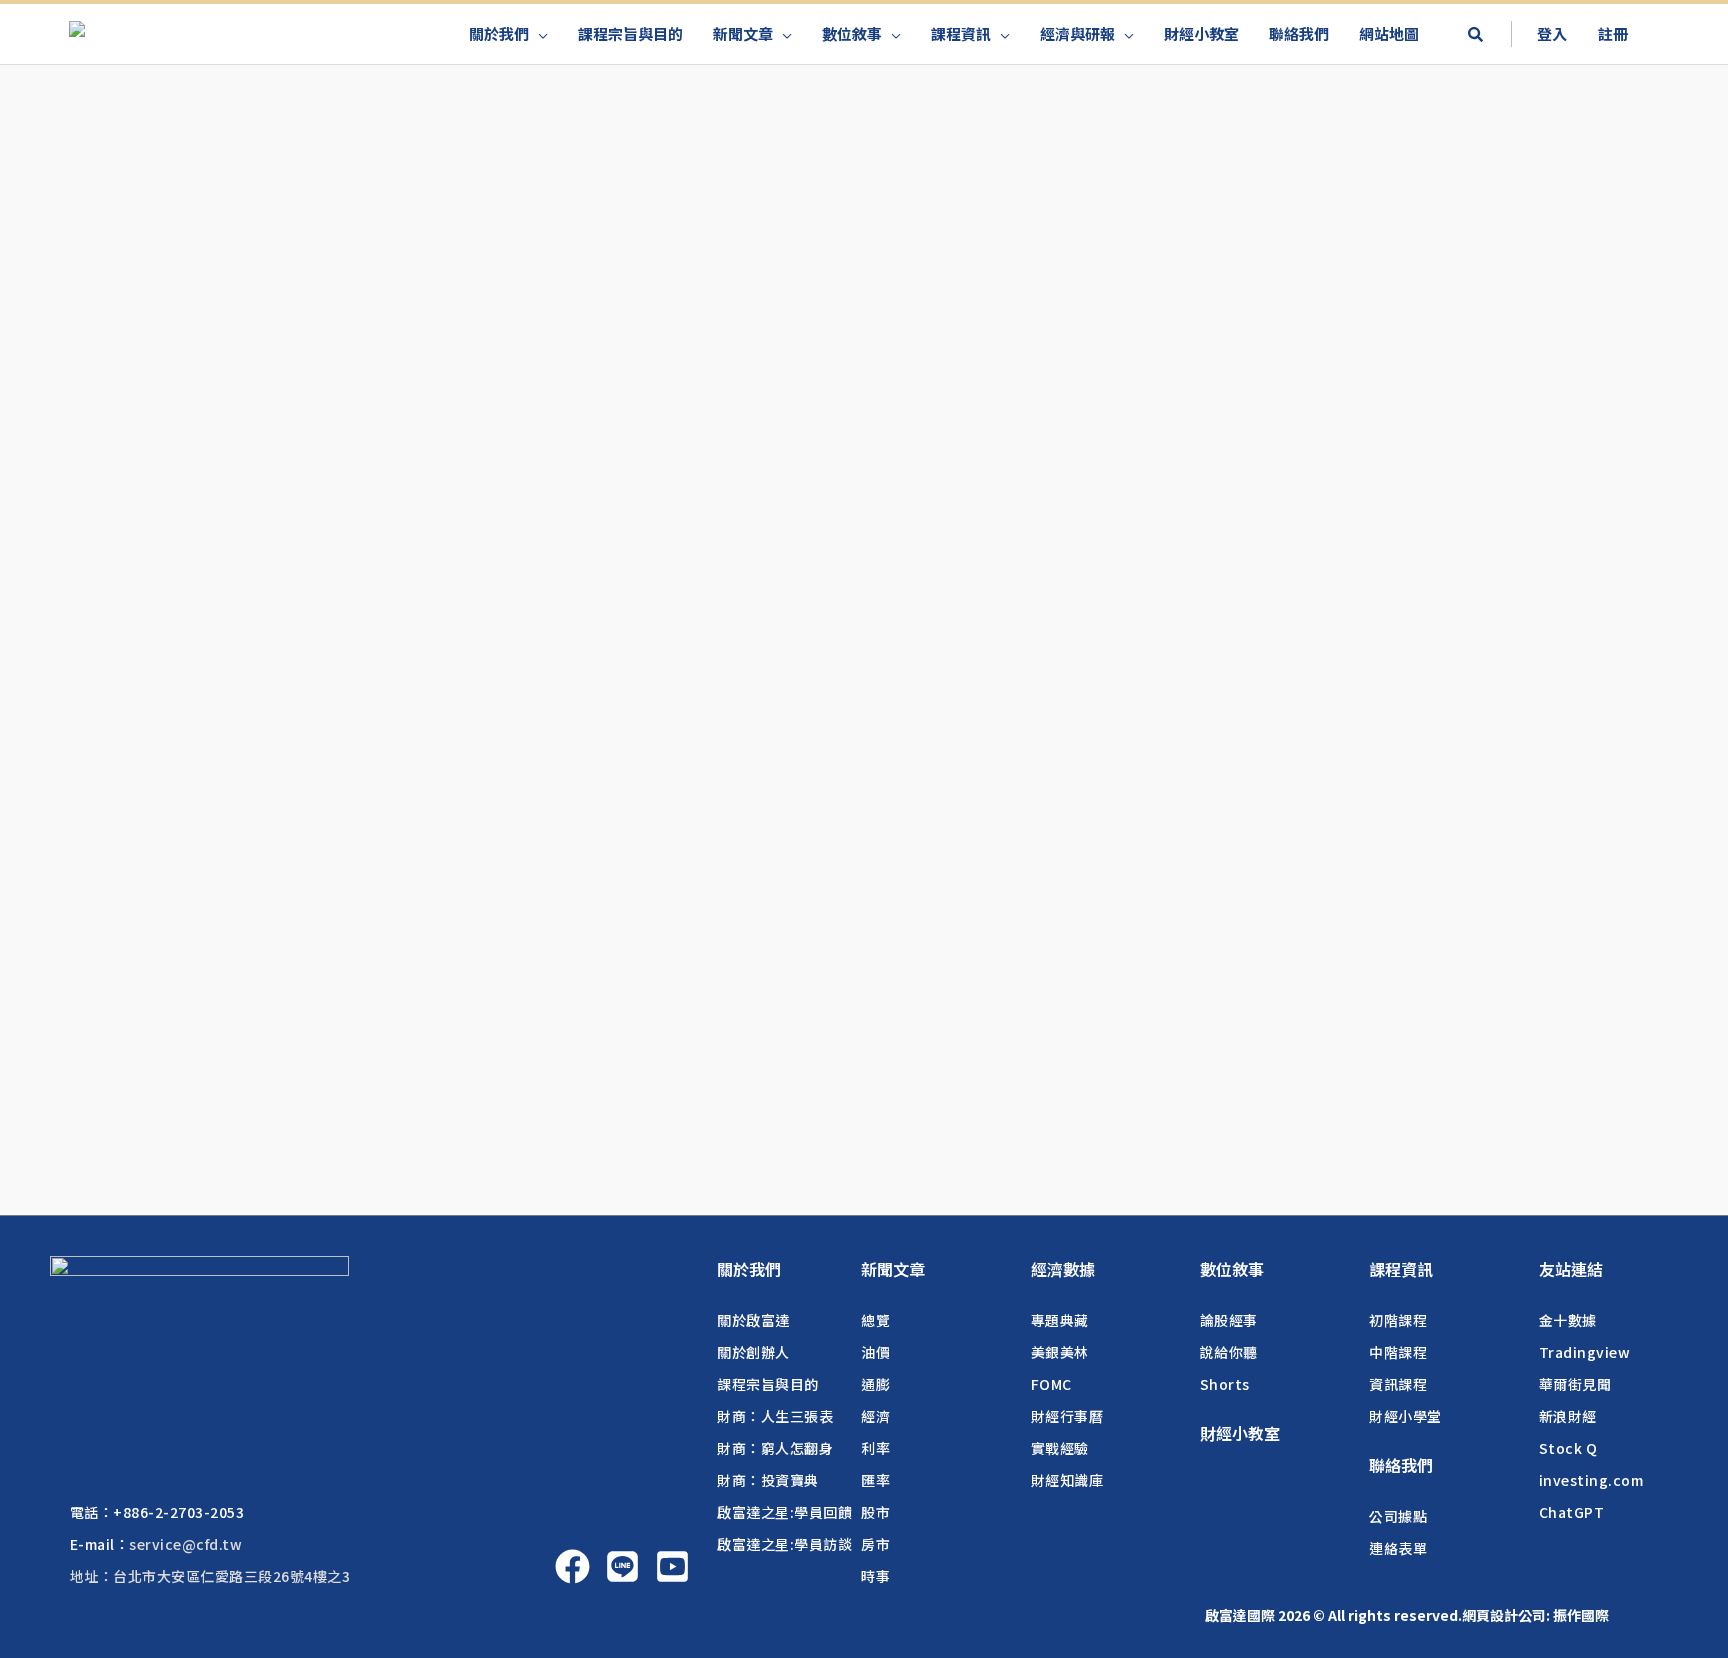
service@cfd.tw (185, 1544)
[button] (1475, 36)
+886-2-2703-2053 (178, 1512)
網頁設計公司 (1504, 1615)
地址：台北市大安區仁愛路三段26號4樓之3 (210, 1576)
